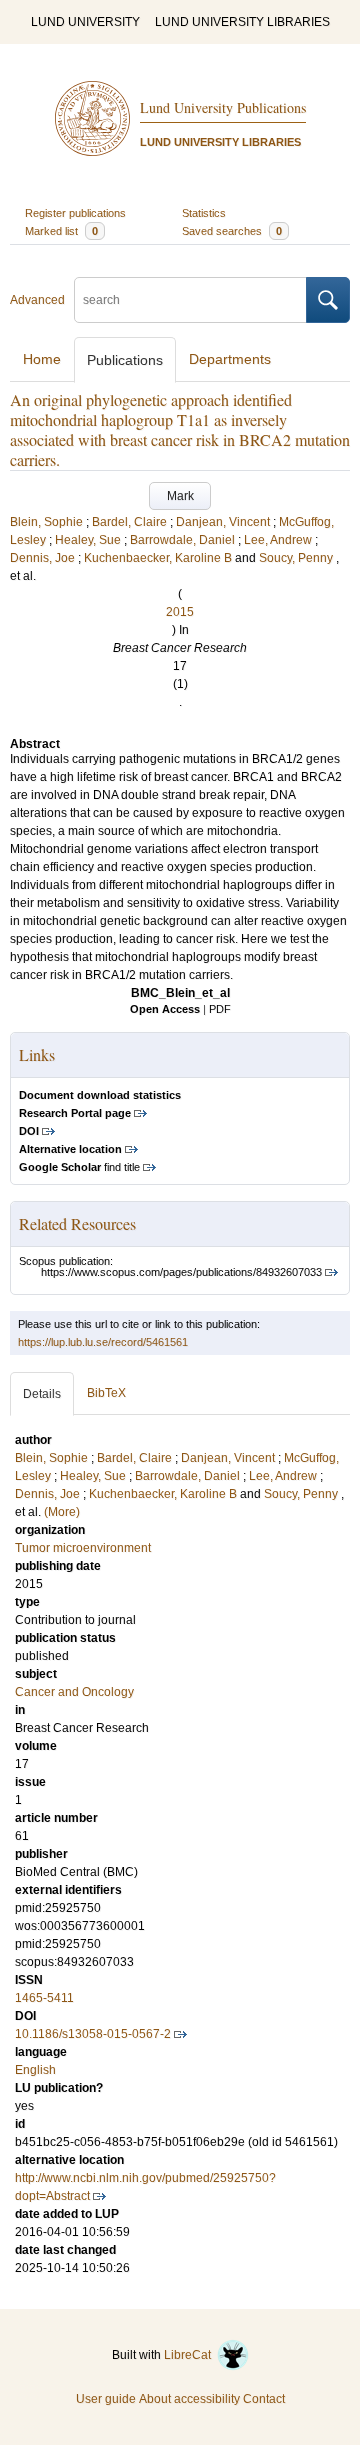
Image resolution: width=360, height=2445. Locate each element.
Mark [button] (180, 496)
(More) (62, 1512)
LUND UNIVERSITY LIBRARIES (242, 22)
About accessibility (189, 2399)
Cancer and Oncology (74, 1692)
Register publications (75, 213)
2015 (180, 612)
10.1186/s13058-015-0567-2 (93, 2034)
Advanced (37, 300)
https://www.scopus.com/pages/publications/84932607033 (181, 1272)
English (35, 2070)
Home (42, 359)
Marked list (61, 231)
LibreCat (190, 2355)
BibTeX (106, 1393)
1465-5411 (44, 1998)
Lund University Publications (223, 107)
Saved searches (232, 231)
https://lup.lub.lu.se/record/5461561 (103, 1342)
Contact (264, 2399)
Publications (125, 360)
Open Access (165, 1009)
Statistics (204, 213)
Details (42, 1394)
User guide (106, 2399)
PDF (220, 1009)
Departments (230, 359)
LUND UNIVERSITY (85, 22)
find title (79, 1167)
